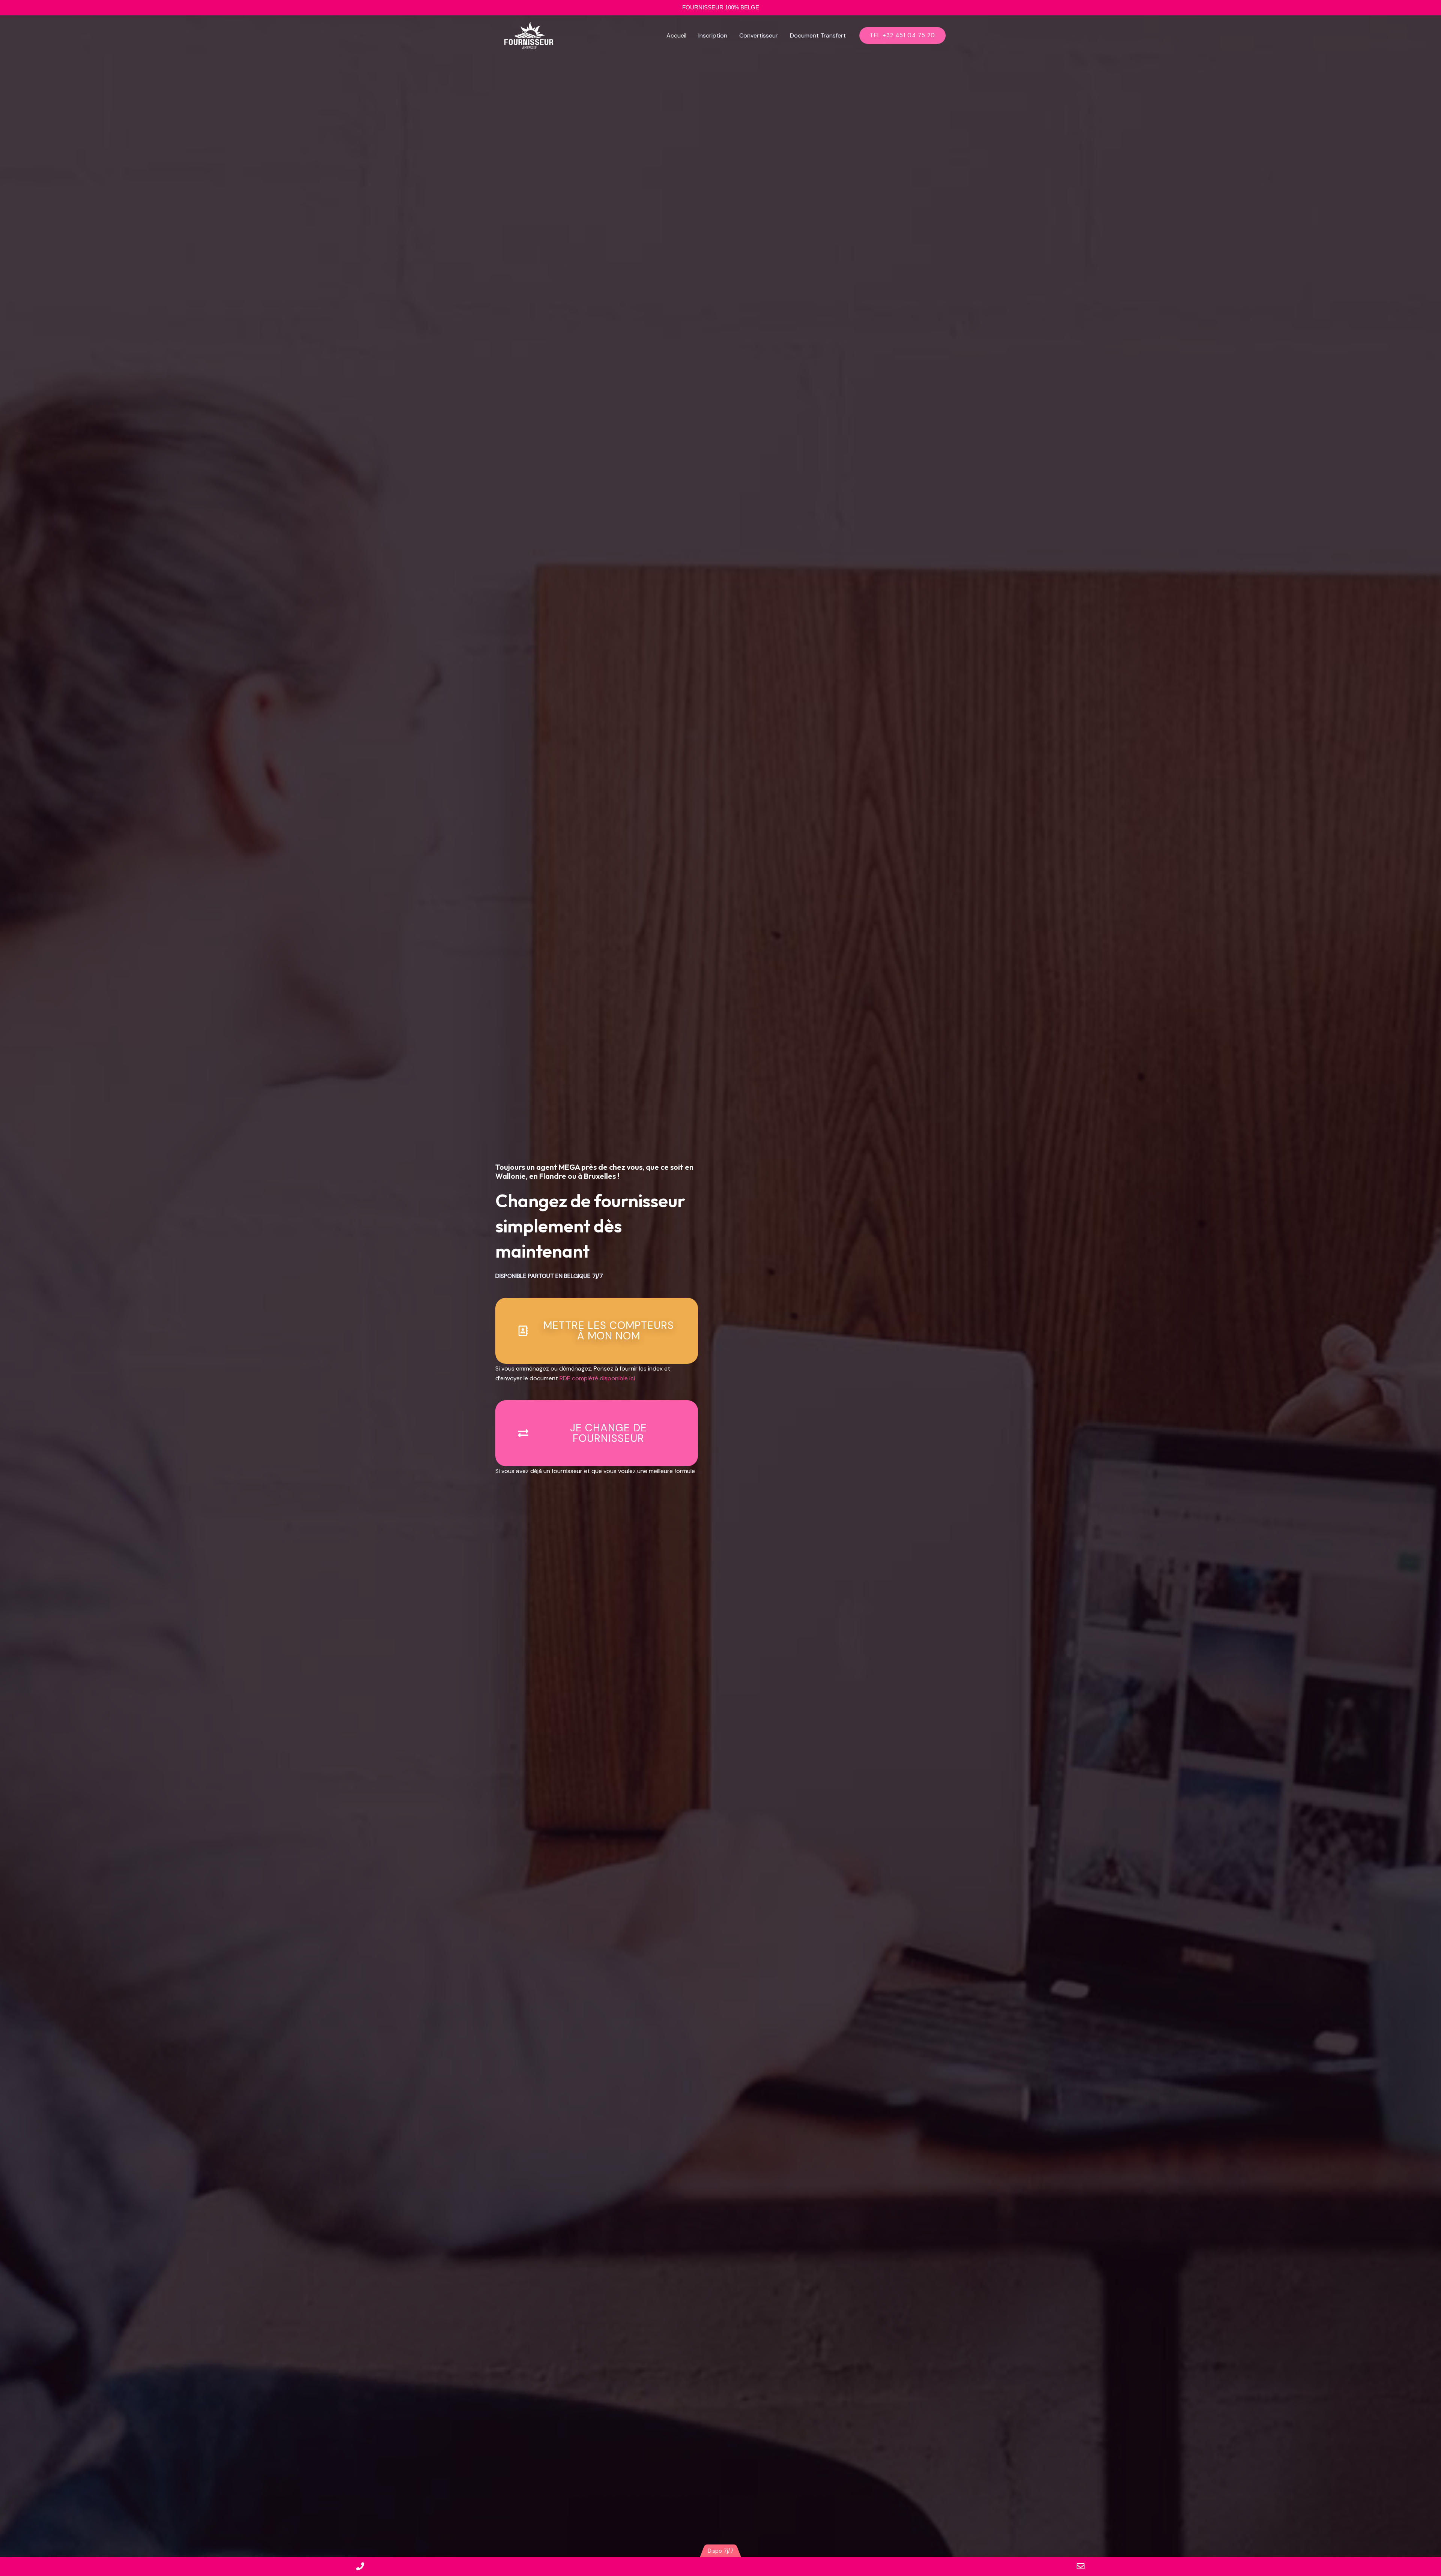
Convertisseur (759, 35)
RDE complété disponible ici (597, 1378)
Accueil (676, 35)
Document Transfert (818, 35)
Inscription (713, 35)
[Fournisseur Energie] (529, 35)
